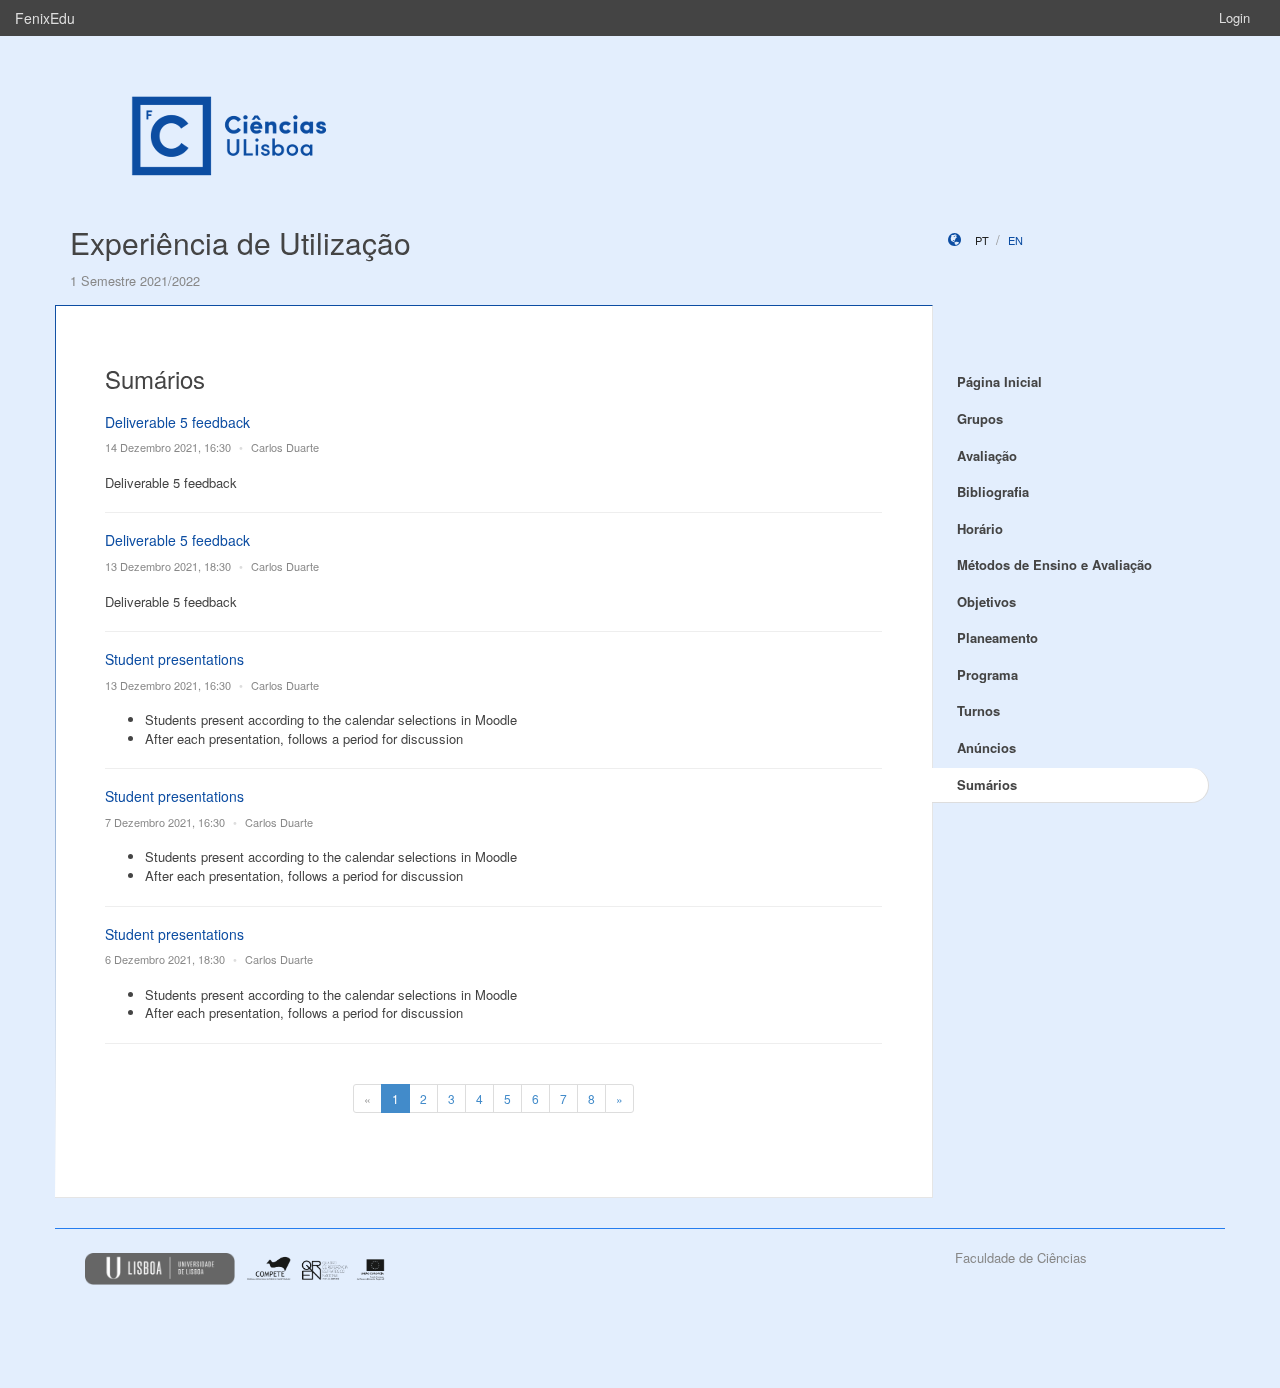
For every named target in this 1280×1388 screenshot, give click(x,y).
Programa (987, 674)
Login (1234, 17)
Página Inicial (999, 381)
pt (982, 240)
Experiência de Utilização (240, 242)
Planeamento (997, 637)
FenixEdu (45, 18)
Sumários (987, 784)
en (1015, 240)
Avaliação (987, 455)
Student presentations (174, 659)
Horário (980, 528)
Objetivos (986, 601)
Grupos (980, 418)
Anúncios (986, 747)
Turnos (978, 710)
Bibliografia (993, 491)
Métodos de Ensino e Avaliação (1054, 564)
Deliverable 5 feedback (177, 422)
